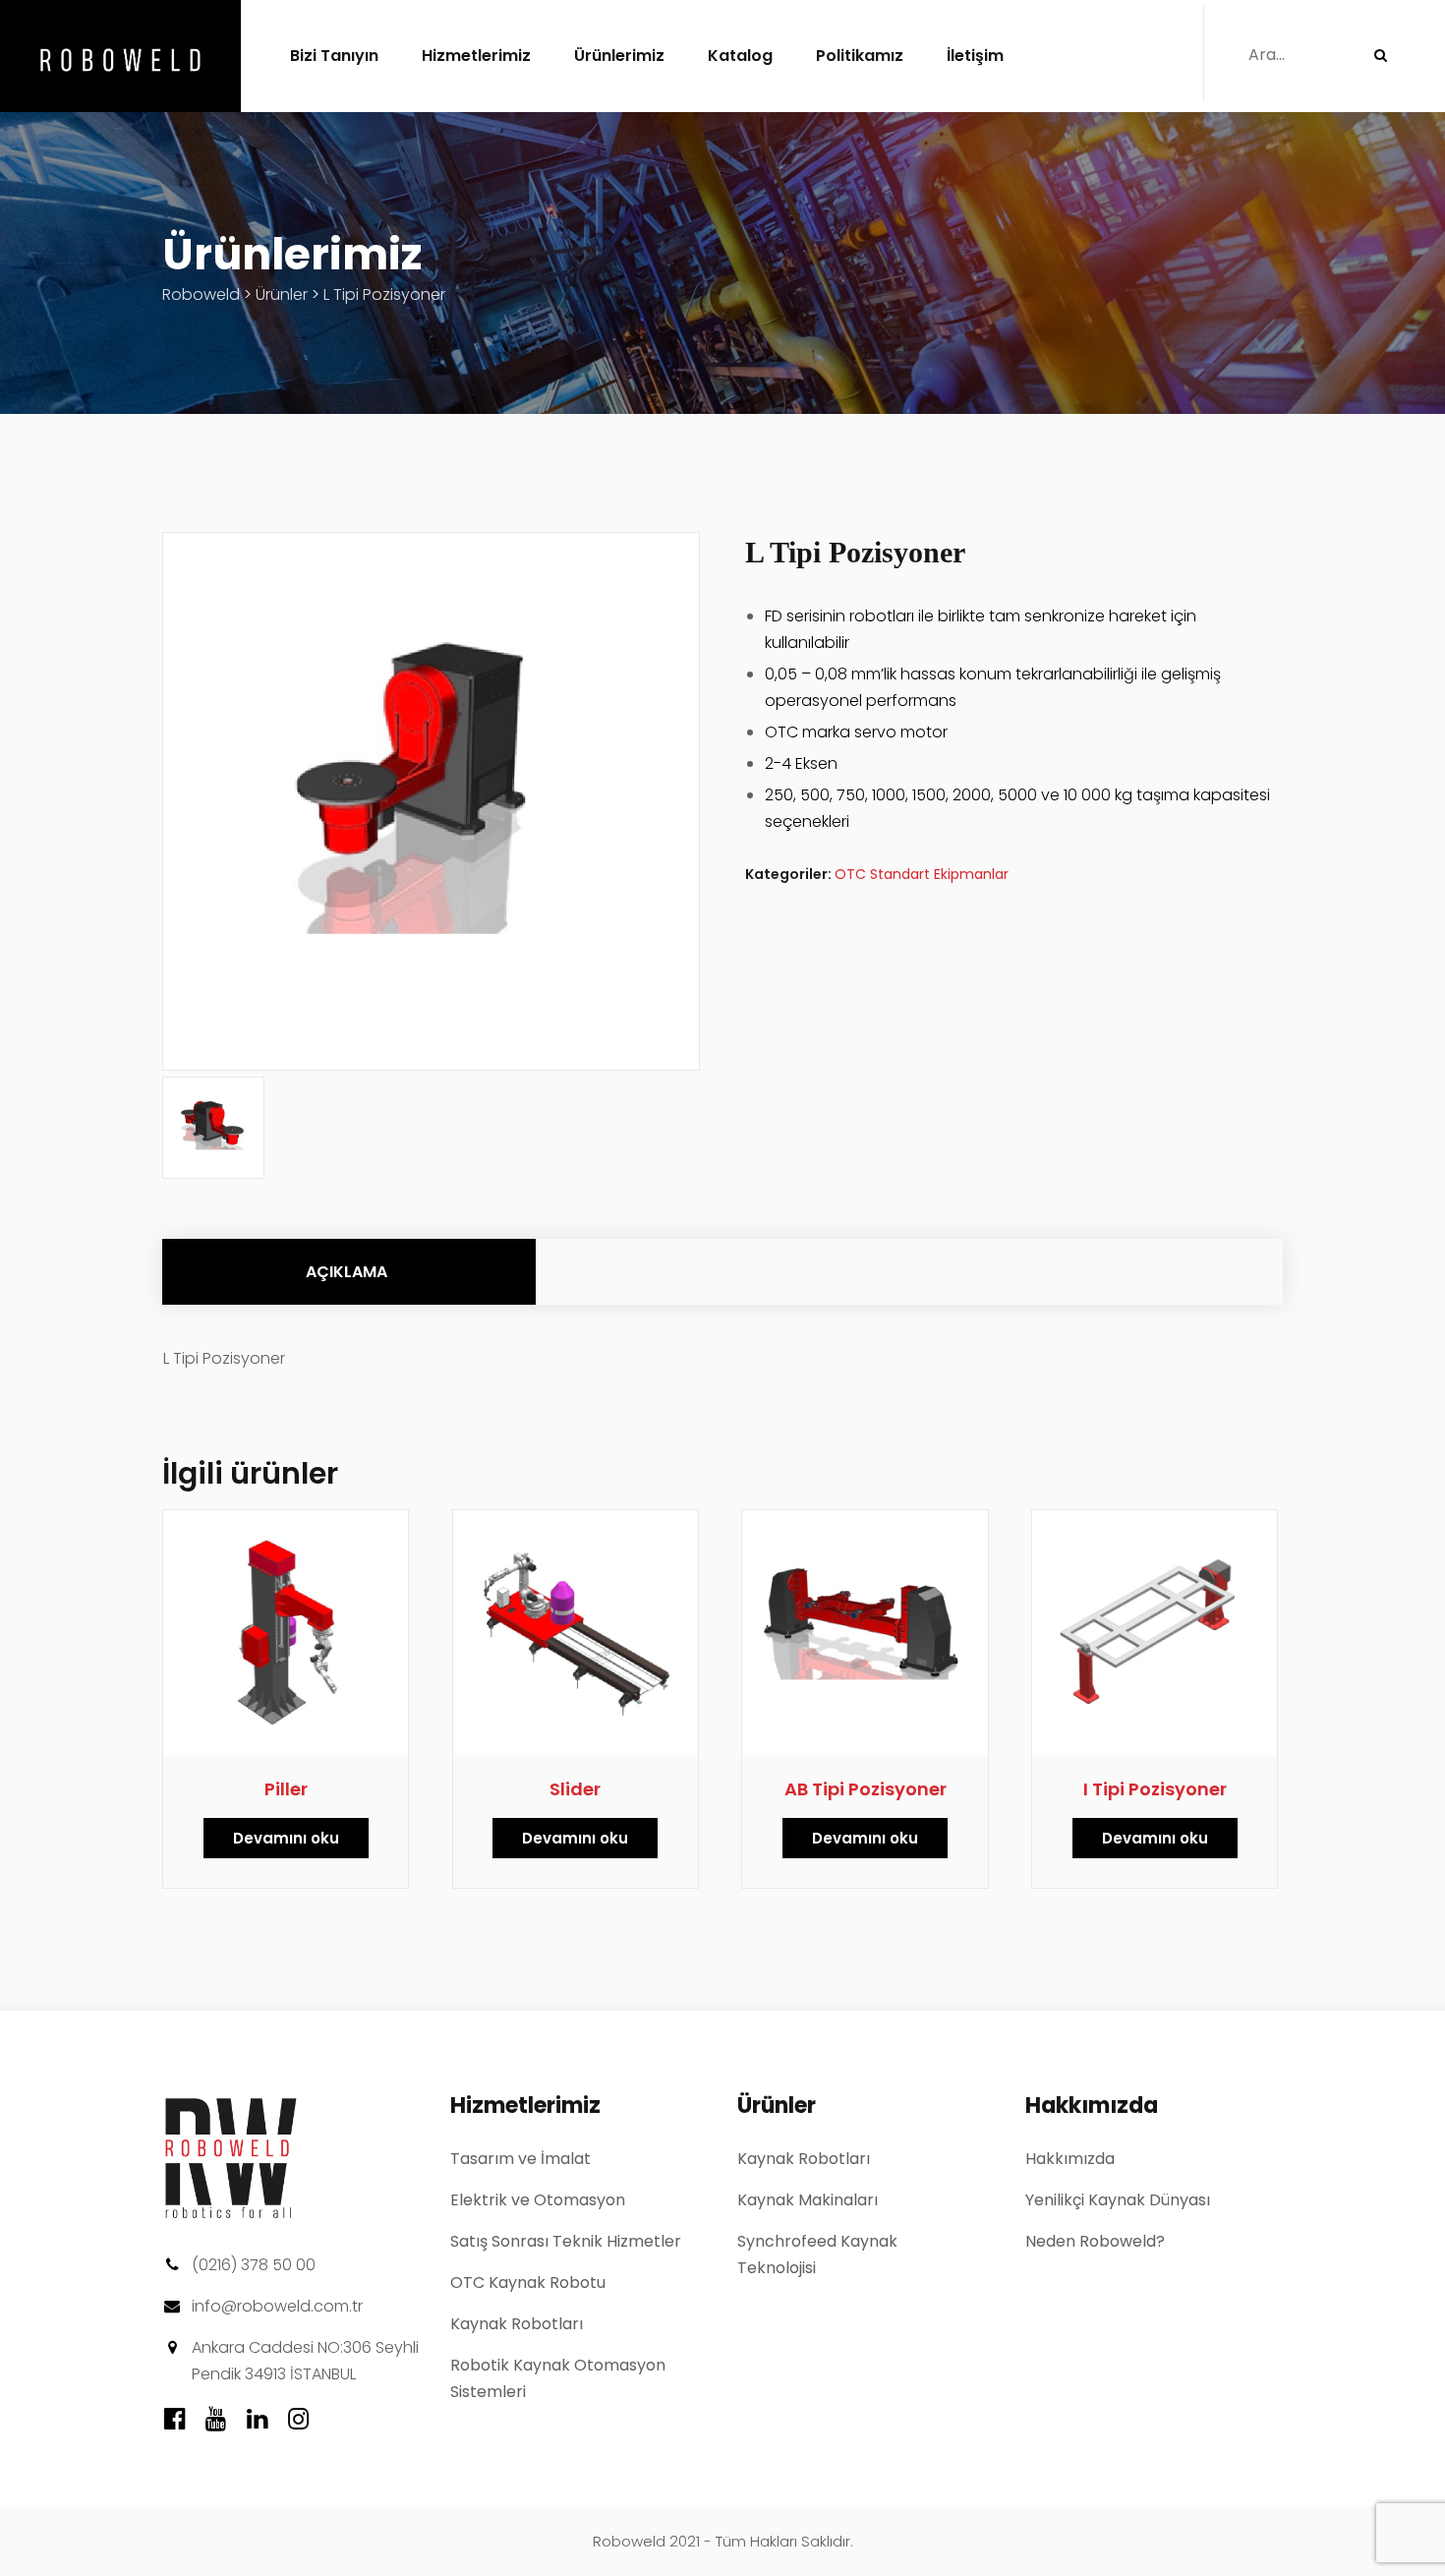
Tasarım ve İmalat (520, 2159)
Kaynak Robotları (517, 2324)
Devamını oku (286, 1838)
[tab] (347, 1272)
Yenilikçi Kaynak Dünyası (1118, 2200)
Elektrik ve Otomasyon (538, 2200)
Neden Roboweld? (1095, 2241)
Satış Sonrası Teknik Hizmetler (566, 2241)
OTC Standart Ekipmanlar (922, 874)
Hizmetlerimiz (476, 56)
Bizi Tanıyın (334, 56)
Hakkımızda (1070, 2159)
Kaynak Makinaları (808, 2200)
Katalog (740, 56)
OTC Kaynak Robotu (528, 2283)
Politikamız (860, 56)
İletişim (975, 56)
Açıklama (347, 1272)
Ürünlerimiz (619, 56)
